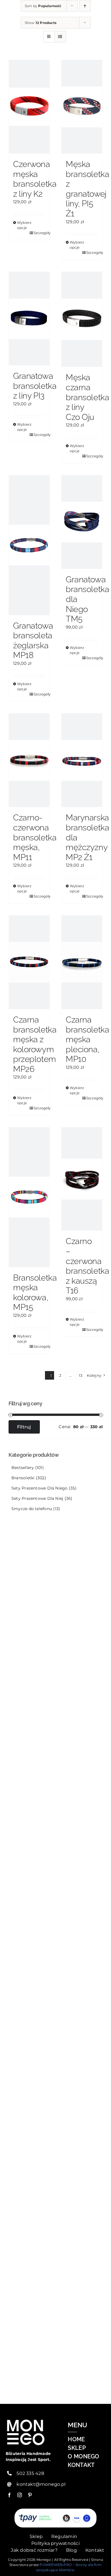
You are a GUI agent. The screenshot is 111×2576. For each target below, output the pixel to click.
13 (81, 1375)
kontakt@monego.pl (41, 2484)
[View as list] (60, 37)
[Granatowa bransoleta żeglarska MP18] (29, 545)
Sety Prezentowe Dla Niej (37, 1498)
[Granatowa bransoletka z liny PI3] (29, 319)
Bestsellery (23, 1468)
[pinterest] (30, 2495)
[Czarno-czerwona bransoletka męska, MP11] (29, 760)
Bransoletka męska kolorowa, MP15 (35, 1293)
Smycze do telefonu (32, 1509)
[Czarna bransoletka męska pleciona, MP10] (82, 962)
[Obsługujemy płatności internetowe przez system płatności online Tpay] (55, 2518)
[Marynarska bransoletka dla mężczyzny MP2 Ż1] (82, 760)
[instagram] (20, 2495)
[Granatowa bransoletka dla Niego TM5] (82, 522)
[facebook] (9, 2495)
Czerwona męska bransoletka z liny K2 (35, 179)
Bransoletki (23, 1478)
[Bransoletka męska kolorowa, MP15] (29, 1197)
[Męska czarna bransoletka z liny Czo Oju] (82, 319)
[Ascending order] (85, 6)
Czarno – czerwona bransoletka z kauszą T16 (87, 1266)
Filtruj (24, 1427)
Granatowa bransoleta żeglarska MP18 (33, 641)
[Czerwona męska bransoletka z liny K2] (29, 107)
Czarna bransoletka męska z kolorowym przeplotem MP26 (35, 1044)
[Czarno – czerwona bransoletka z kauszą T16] (82, 1179)
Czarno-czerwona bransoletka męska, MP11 (35, 837)
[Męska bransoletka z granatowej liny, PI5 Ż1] (82, 107)
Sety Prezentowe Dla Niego (40, 1488)
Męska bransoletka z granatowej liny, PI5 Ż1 (87, 189)
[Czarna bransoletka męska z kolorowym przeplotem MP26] (29, 962)
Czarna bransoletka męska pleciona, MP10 (87, 1039)
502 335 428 (30, 2473)
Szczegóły (39, 233)
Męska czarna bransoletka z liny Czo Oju (87, 397)
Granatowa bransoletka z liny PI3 (35, 386)
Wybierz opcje (23, 225)
